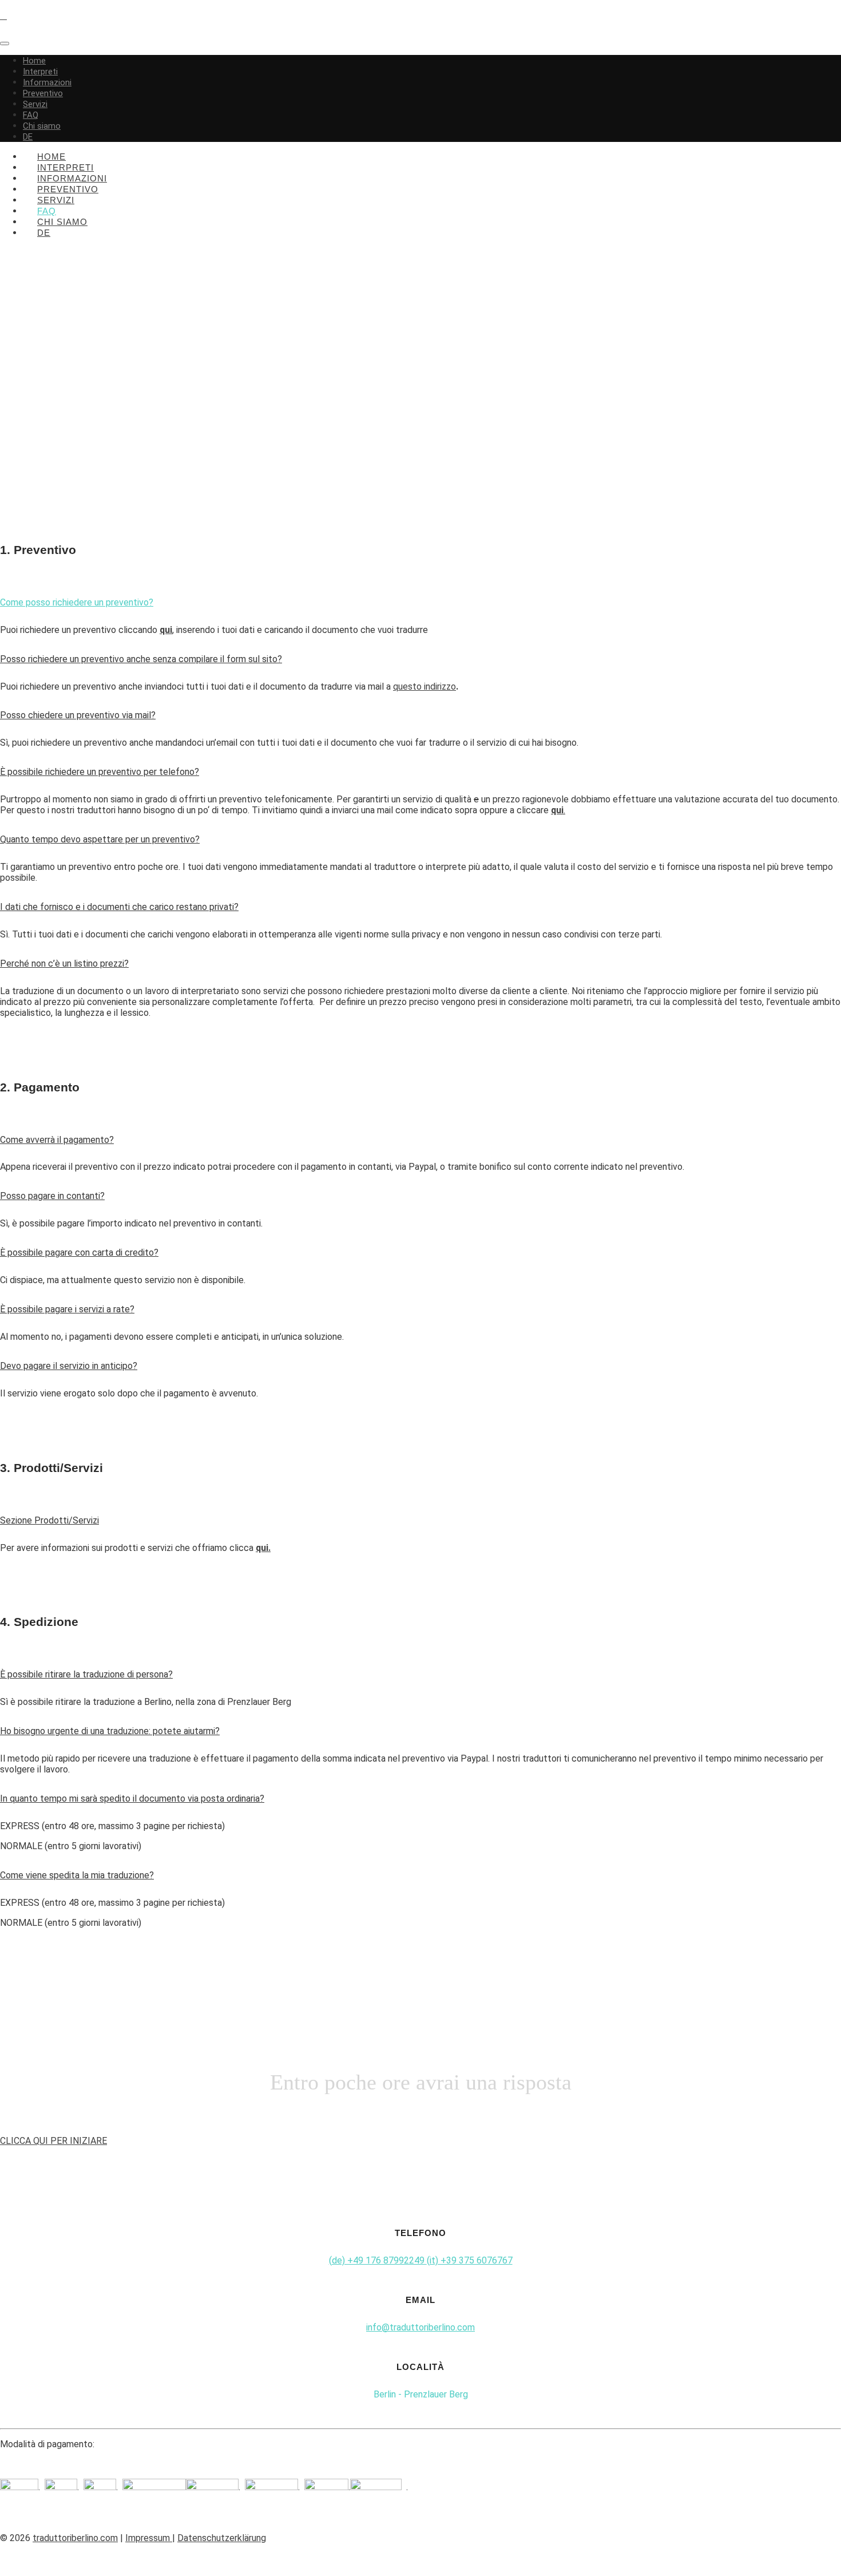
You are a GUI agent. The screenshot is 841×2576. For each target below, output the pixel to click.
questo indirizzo (425, 686)
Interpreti (40, 72)
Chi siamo (42, 126)
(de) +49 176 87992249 (378, 2260)
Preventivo (43, 93)
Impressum (149, 2538)
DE (28, 137)
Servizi (35, 104)
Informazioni (47, 82)
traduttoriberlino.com (75, 2538)
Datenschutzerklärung (222, 2538)
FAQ (31, 115)
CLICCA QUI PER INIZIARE (53, 2141)
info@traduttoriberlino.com (420, 2327)
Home (34, 61)
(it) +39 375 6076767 (470, 2260)
